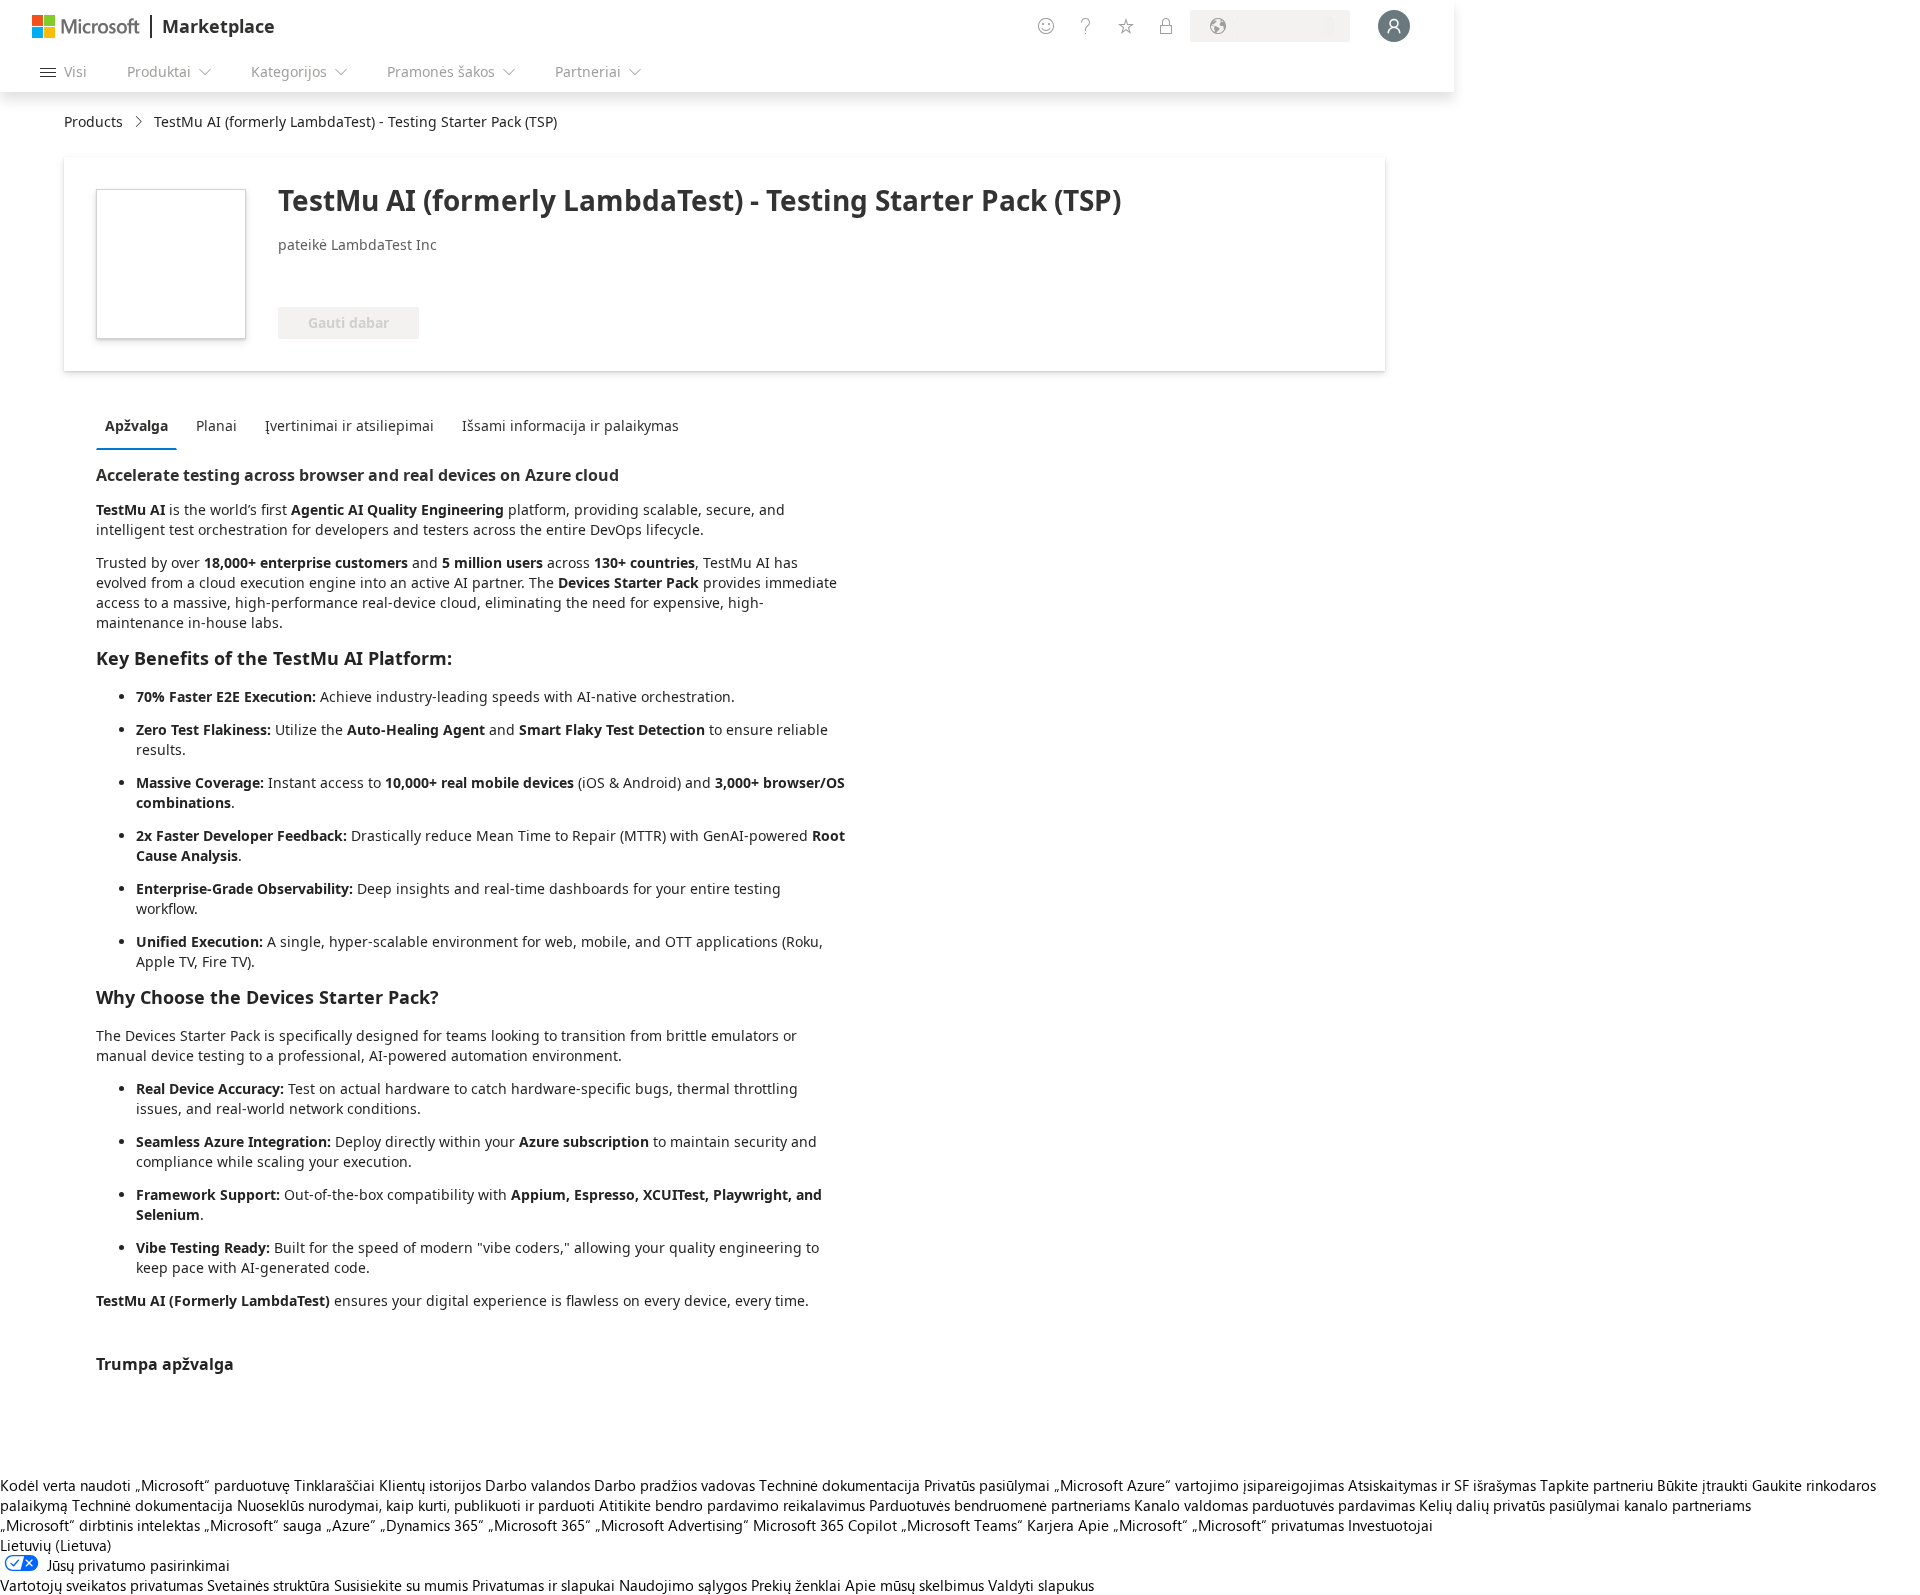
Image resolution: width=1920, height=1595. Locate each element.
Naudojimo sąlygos (683, 1585)
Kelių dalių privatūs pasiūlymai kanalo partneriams (1585, 1505)
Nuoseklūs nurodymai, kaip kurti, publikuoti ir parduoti (416, 1505)
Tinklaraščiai (334, 1485)
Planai (216, 425)
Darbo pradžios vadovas (674, 1485)
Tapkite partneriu (1596, 1485)
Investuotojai (1390, 1525)
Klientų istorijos (430, 1485)
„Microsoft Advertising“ (672, 1525)
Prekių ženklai (796, 1585)
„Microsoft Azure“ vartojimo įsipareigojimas (1201, 1485)
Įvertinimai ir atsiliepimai (349, 425)
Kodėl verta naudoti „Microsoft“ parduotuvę (145, 1485)
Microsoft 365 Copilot (825, 1525)
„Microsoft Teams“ (962, 1525)
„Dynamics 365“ (432, 1525)
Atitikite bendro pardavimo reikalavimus (732, 1505)
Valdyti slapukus (1041, 1585)
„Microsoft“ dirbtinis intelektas (100, 1525)
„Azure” (351, 1525)
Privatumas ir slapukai (543, 1585)
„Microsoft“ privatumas (1268, 1525)
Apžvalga (136, 425)
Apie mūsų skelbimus (914, 1585)
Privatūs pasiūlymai (987, 1485)
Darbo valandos (537, 1485)
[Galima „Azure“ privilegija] (359, 277)
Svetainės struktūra (268, 1585)
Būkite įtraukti (1702, 1485)
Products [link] (93, 121)
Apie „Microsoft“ (1133, 1525)
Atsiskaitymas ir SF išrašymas (1442, 1485)
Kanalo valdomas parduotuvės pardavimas (1274, 1505)
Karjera (1050, 1525)
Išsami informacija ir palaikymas (570, 425)
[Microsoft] (86, 26)
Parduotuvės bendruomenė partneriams (999, 1505)
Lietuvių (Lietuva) (56, 1545)
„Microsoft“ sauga (263, 1525)
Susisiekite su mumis (401, 1585)
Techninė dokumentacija (839, 1485)
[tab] (141, 425)
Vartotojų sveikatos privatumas (101, 1585)
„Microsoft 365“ (539, 1525)
